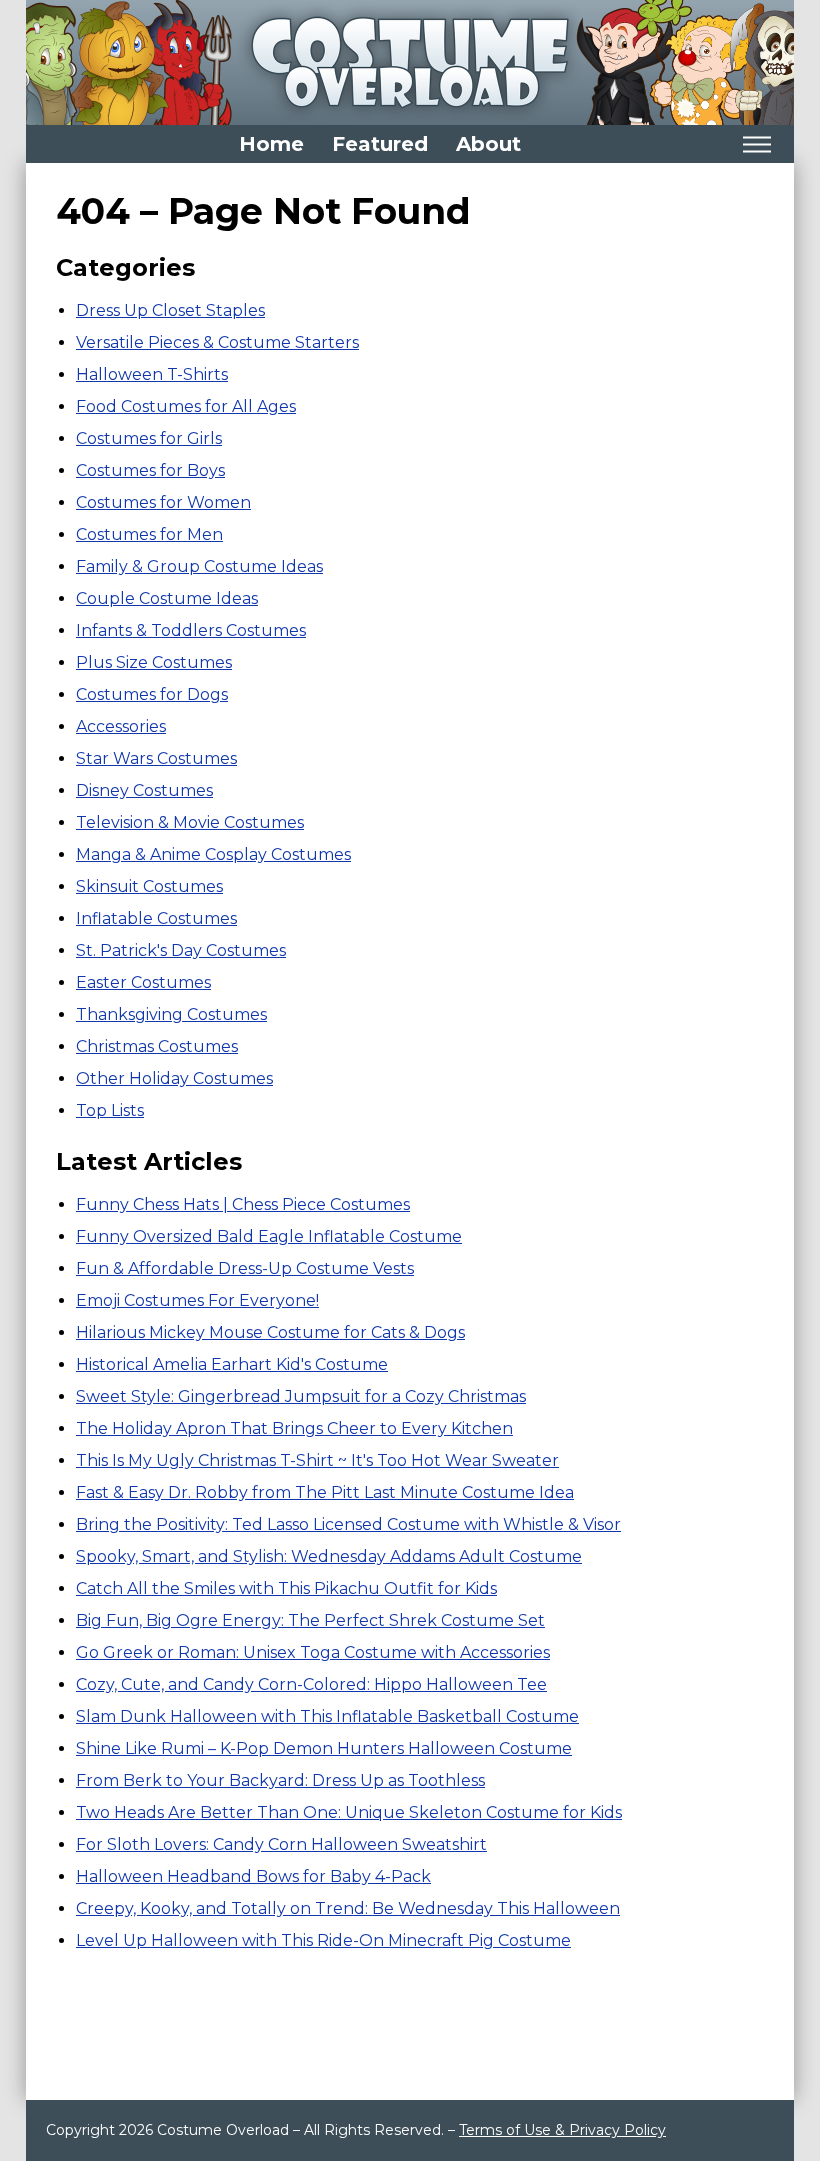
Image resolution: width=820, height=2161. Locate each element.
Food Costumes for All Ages (186, 406)
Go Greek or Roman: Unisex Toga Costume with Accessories (313, 1652)
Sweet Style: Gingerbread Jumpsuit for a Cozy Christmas (301, 1396)
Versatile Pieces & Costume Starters (217, 342)
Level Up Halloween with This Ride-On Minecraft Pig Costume (323, 1940)
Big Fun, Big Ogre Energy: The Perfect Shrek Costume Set (310, 1620)
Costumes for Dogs (152, 694)
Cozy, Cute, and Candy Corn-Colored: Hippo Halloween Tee (311, 1684)
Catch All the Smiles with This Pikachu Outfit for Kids (286, 1588)
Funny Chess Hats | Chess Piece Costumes (243, 1204)
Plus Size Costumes (154, 662)
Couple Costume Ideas (167, 598)
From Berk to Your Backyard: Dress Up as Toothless (280, 1780)
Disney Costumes (144, 790)
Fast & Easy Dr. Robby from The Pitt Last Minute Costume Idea (325, 1492)
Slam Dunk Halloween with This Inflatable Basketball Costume (327, 1716)
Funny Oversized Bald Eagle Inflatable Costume (269, 1236)
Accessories (121, 726)
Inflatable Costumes (156, 918)
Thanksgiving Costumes (171, 1014)
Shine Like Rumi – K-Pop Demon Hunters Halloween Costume (324, 1748)
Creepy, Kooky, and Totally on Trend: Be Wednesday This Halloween (348, 1908)
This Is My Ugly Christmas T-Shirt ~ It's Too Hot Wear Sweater (317, 1460)
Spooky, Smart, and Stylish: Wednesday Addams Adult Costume (329, 1556)
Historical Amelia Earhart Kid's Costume (232, 1364)
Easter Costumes (143, 982)
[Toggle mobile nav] (756, 144)
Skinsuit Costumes (149, 886)
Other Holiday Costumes (174, 1078)
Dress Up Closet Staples (170, 310)
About (488, 144)
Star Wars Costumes (156, 758)
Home (271, 144)
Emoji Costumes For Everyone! (197, 1300)
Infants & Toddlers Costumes (191, 630)
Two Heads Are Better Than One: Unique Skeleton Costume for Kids (349, 1812)
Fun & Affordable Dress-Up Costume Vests (245, 1268)
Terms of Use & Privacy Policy (562, 2130)
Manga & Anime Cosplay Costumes (213, 854)
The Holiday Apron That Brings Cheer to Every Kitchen (294, 1428)
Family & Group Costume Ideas (199, 566)
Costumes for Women (163, 502)
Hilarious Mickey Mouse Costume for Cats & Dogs (270, 1332)
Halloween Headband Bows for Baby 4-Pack (253, 1876)
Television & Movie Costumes (190, 822)
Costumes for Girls (149, 438)
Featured (380, 144)
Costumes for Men (149, 534)
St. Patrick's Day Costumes (181, 950)
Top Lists (110, 1110)
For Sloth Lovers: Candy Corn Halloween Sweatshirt (281, 1844)
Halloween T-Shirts (152, 374)
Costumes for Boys (150, 470)
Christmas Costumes (157, 1046)
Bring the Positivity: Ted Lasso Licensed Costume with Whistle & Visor (348, 1524)
